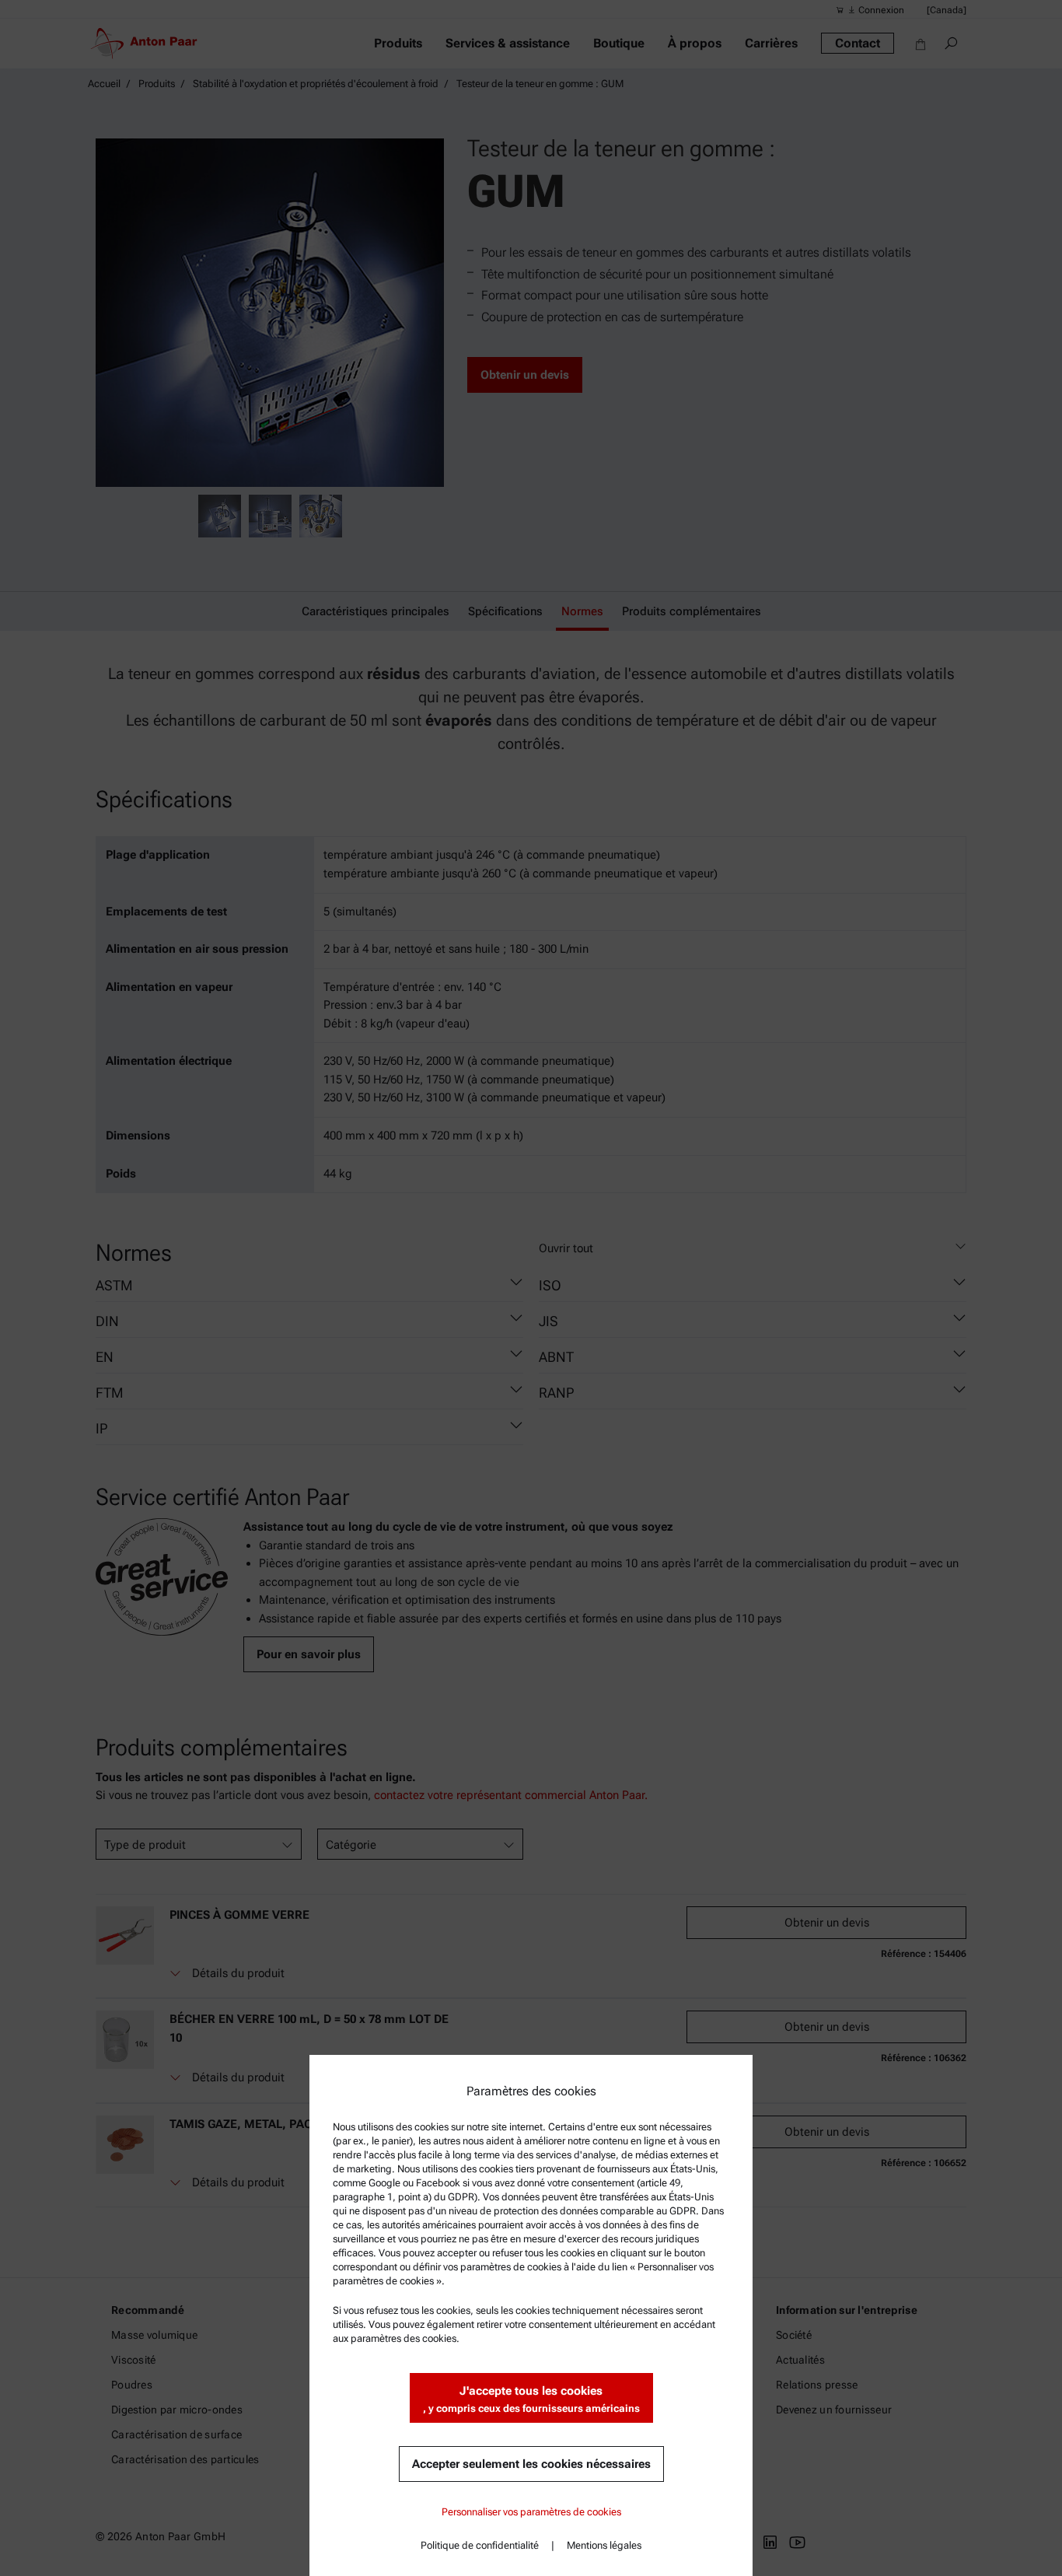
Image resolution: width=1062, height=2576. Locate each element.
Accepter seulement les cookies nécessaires (531, 2464)
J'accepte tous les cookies (531, 2399)
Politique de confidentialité (480, 2545)
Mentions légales (604, 2545)
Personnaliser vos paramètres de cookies (531, 2512)
